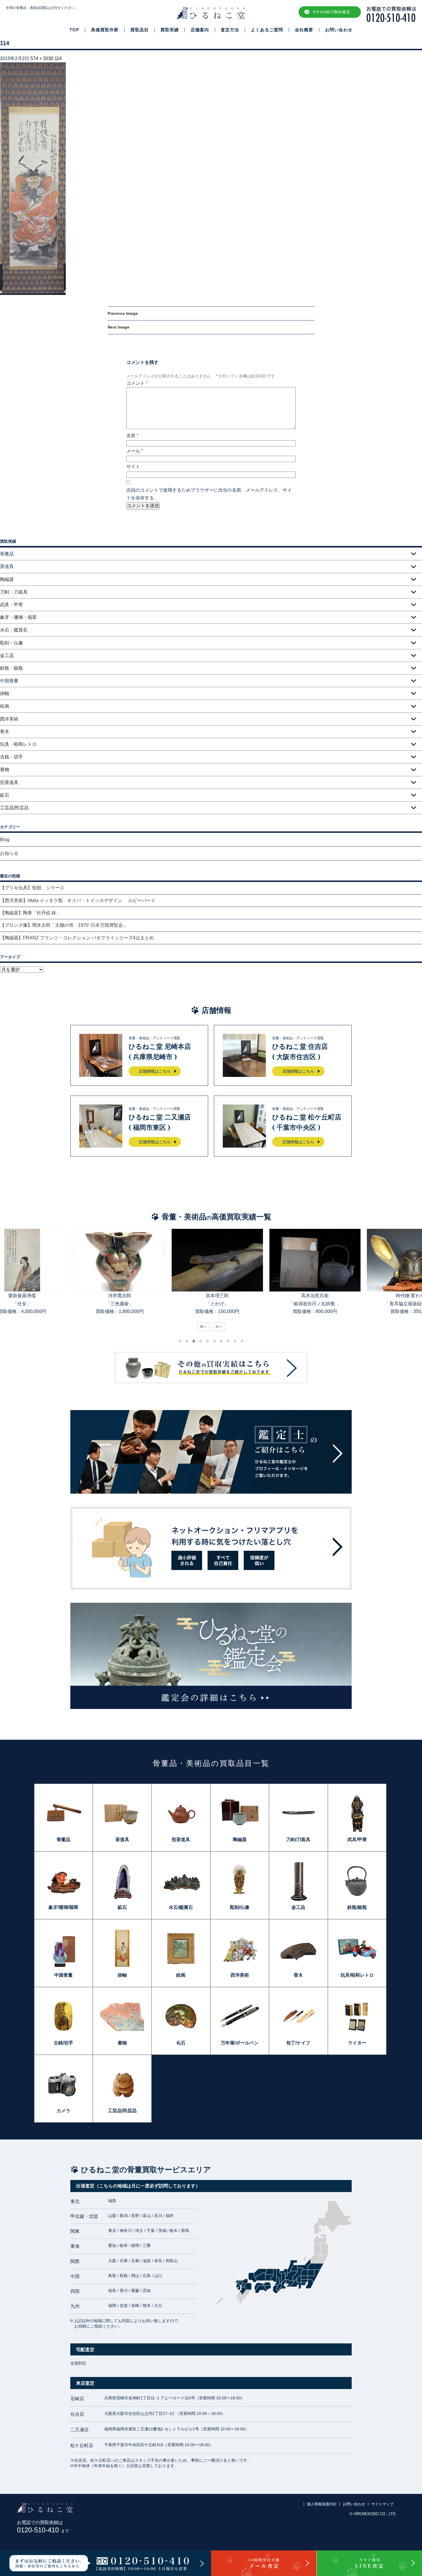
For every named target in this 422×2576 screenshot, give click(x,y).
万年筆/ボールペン (240, 2043)
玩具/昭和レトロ (357, 1975)
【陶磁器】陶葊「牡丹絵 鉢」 (30, 913)
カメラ (63, 2111)
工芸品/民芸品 (14, 808)
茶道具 (122, 1840)
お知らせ (9, 853)
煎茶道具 (9, 782)
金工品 (7, 655)
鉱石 (5, 795)
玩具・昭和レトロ (18, 744)
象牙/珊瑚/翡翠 (63, 1907)
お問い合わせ (339, 30)
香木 (5, 732)
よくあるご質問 (267, 30)
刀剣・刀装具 (14, 592)
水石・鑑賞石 (14, 630)
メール (135, 451)
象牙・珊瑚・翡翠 (18, 617)
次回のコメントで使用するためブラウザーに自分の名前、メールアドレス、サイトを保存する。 (209, 494)
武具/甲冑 (357, 1840)
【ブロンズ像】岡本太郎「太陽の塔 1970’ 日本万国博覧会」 (64, 925)
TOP (74, 30)
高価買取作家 (105, 30)
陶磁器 (7, 579)
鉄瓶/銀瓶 (357, 1907)
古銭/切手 (63, 2043)
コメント (137, 383)
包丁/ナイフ (298, 2043)
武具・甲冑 (11, 605)
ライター (357, 2043)
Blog (5, 840)
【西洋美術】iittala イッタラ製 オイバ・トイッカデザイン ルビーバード (80, 900)
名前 (132, 436)
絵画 (5, 706)
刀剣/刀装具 (298, 1840)
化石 (181, 2043)
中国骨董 (63, 1975)
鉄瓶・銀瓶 (11, 668)
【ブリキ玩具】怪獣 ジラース (32, 888)
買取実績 (170, 30)
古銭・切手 (11, 757)
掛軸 (5, 693)
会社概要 (304, 30)
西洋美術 (9, 719)
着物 (5, 769)
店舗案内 (200, 30)
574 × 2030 (42, 58)
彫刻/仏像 (240, 1907)
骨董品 (63, 1840)
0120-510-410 (43, 2530)
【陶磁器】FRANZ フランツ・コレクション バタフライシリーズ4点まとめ (77, 938)
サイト (133, 467)
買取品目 (140, 30)
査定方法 (230, 30)
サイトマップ (382, 2504)
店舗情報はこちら (155, 1071)
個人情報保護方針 (322, 2504)
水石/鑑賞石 (181, 1907)
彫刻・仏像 (11, 643)
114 (58, 58)
